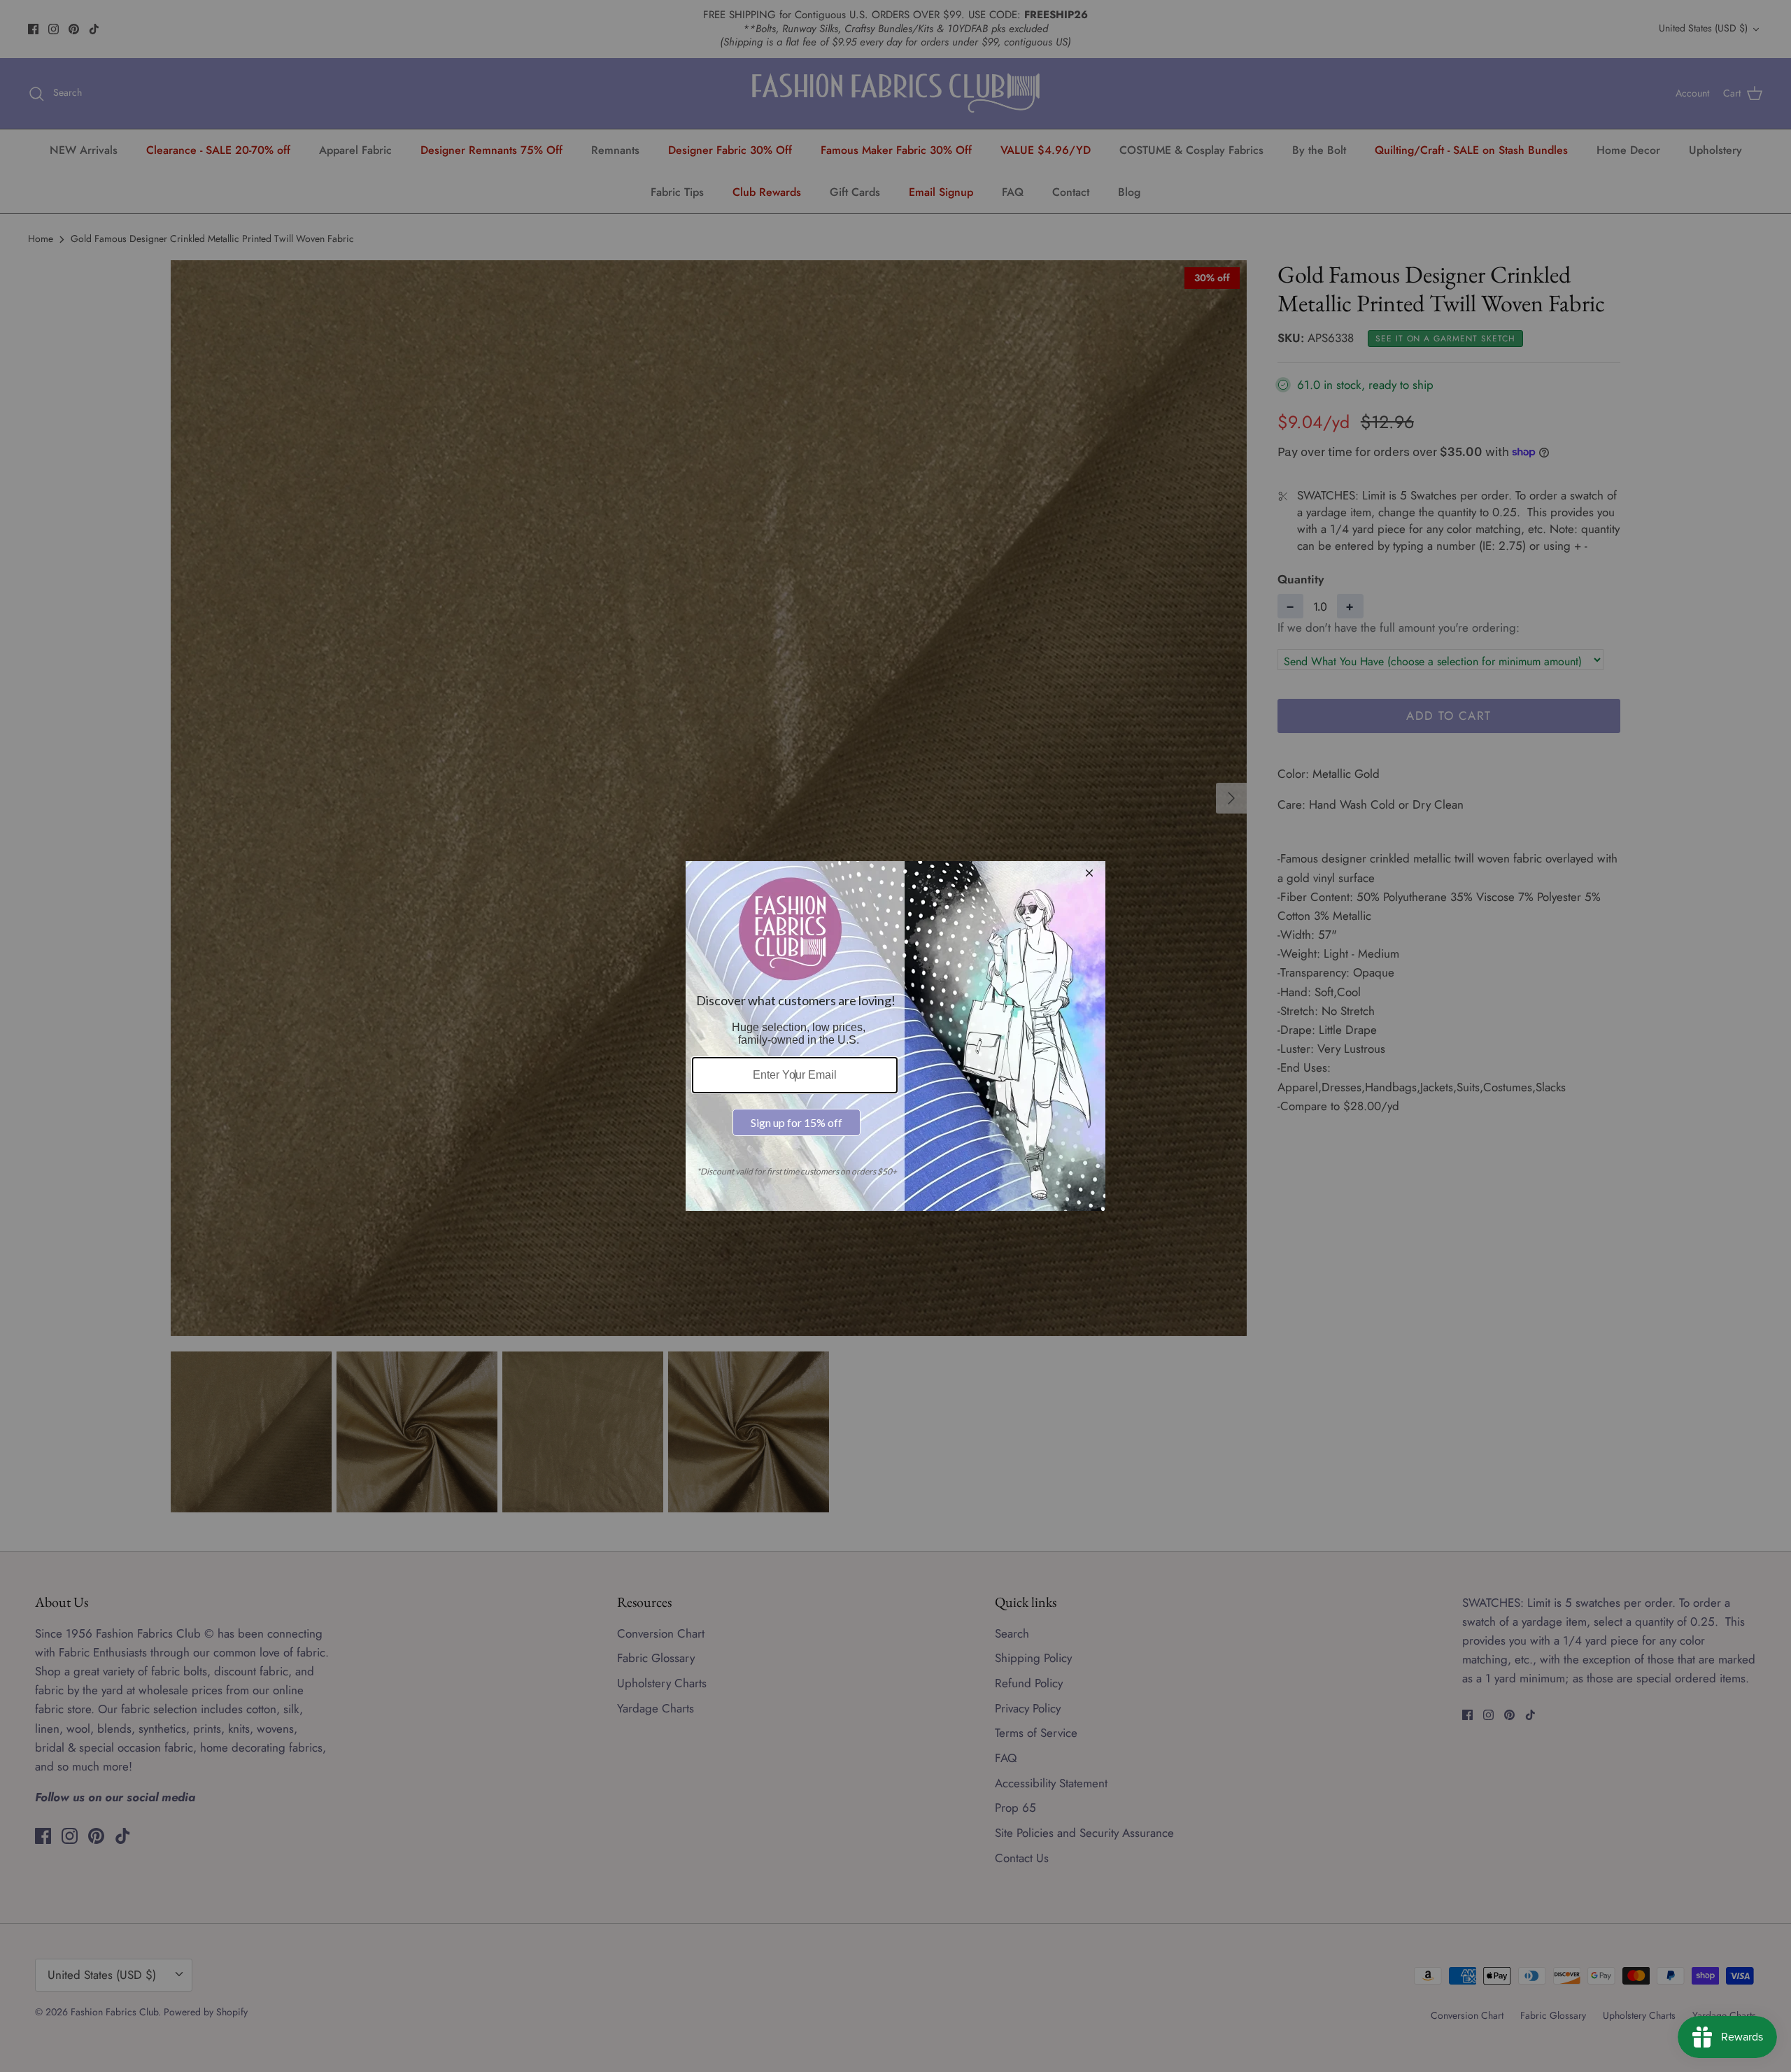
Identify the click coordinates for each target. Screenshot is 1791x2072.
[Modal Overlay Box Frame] (895, 1036)
